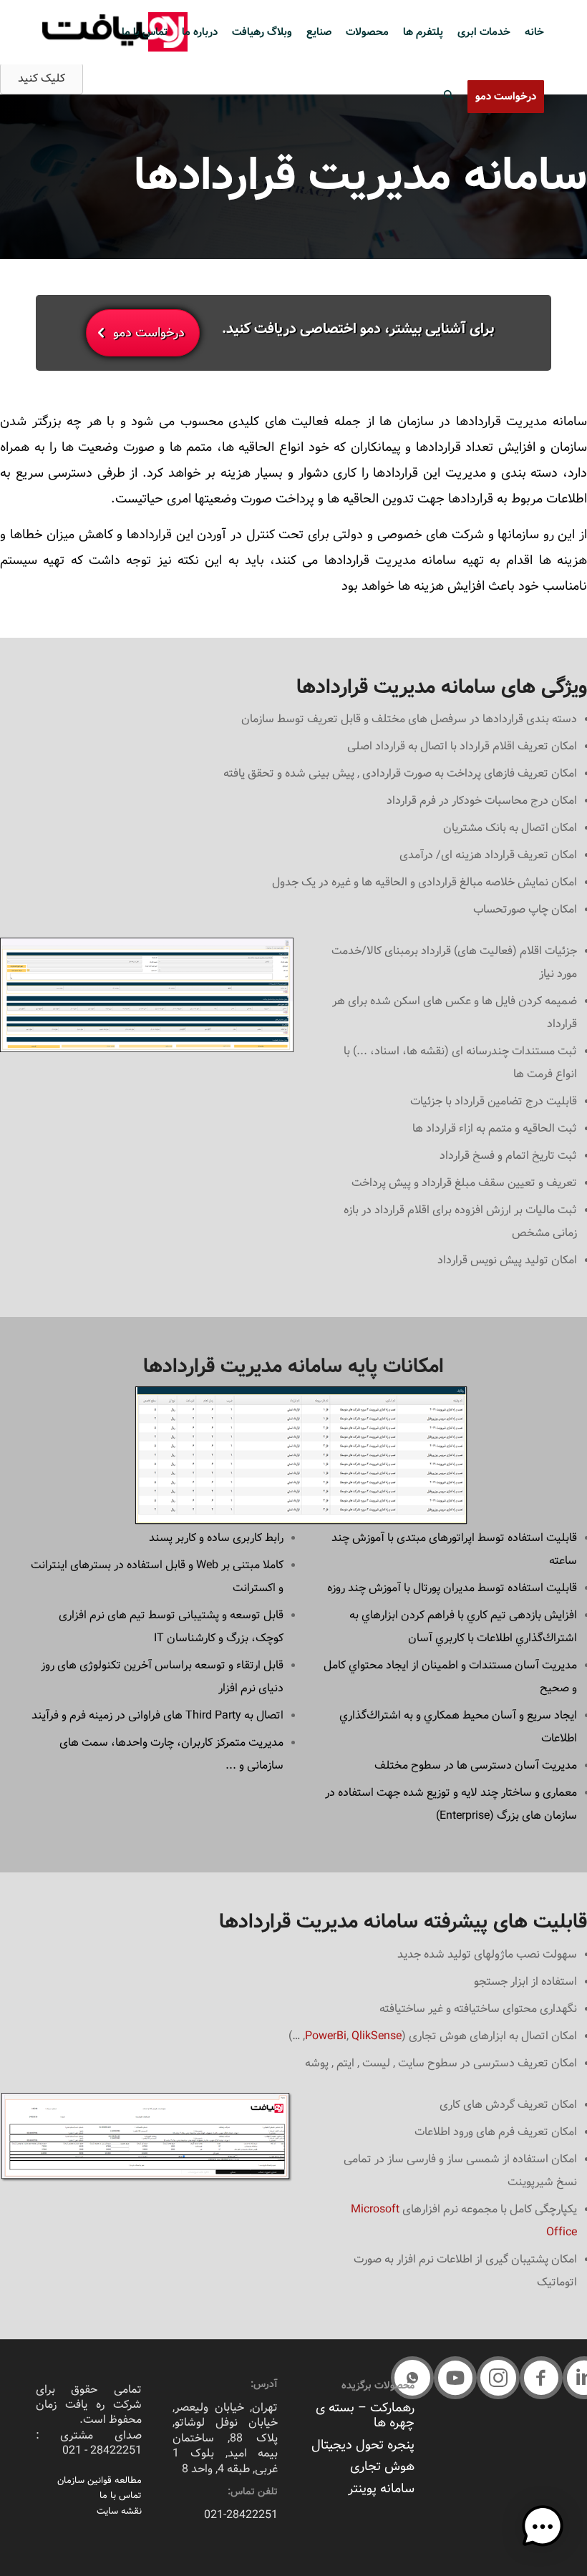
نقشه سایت (119, 2511)
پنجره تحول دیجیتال (363, 2445)
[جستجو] (448, 97)
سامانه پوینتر (381, 2489)
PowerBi (326, 2036)
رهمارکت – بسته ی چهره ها (365, 2415)
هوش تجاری (382, 2466)
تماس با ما (121, 2495)
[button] (541, 2378)
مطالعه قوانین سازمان (100, 2480)
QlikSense (377, 2036)
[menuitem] (534, 32)
